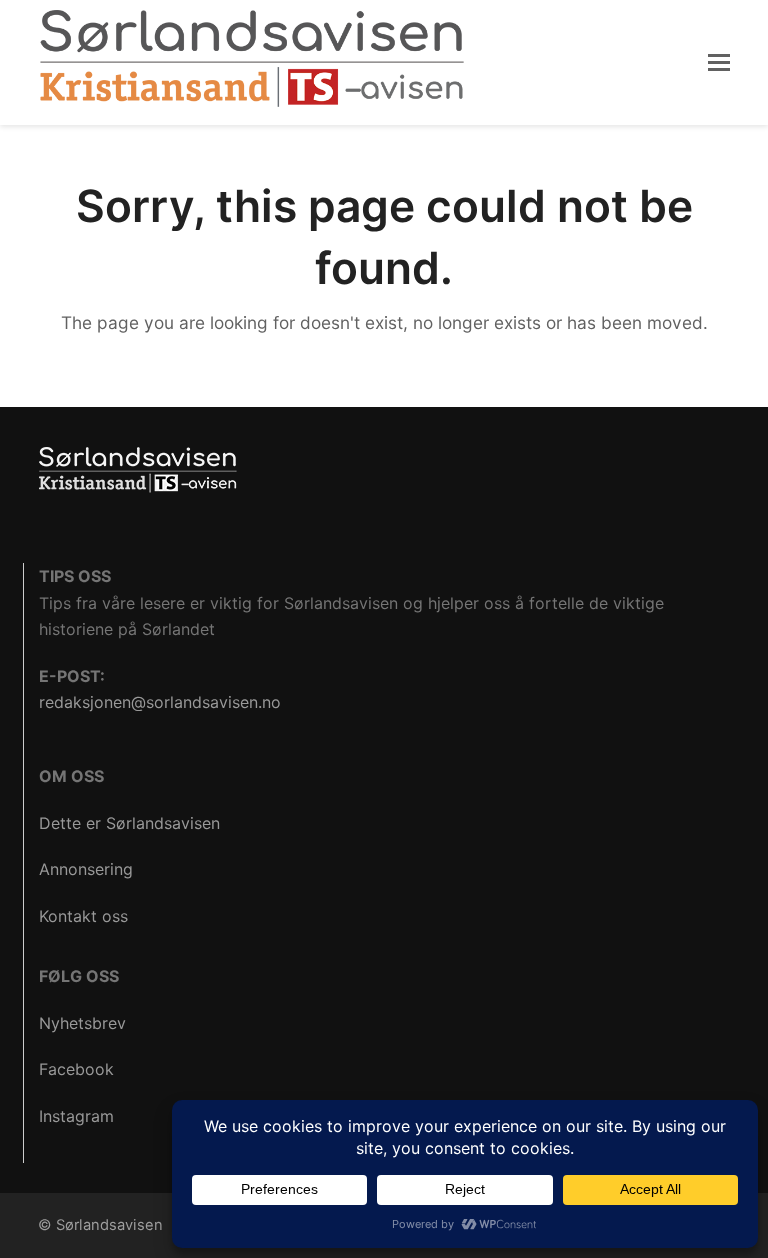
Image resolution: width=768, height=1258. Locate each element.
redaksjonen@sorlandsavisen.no (160, 702)
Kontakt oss (83, 916)
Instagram (76, 1116)
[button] (719, 62)
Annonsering (86, 869)
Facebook (76, 1069)
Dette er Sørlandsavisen (129, 823)
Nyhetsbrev (82, 1023)
